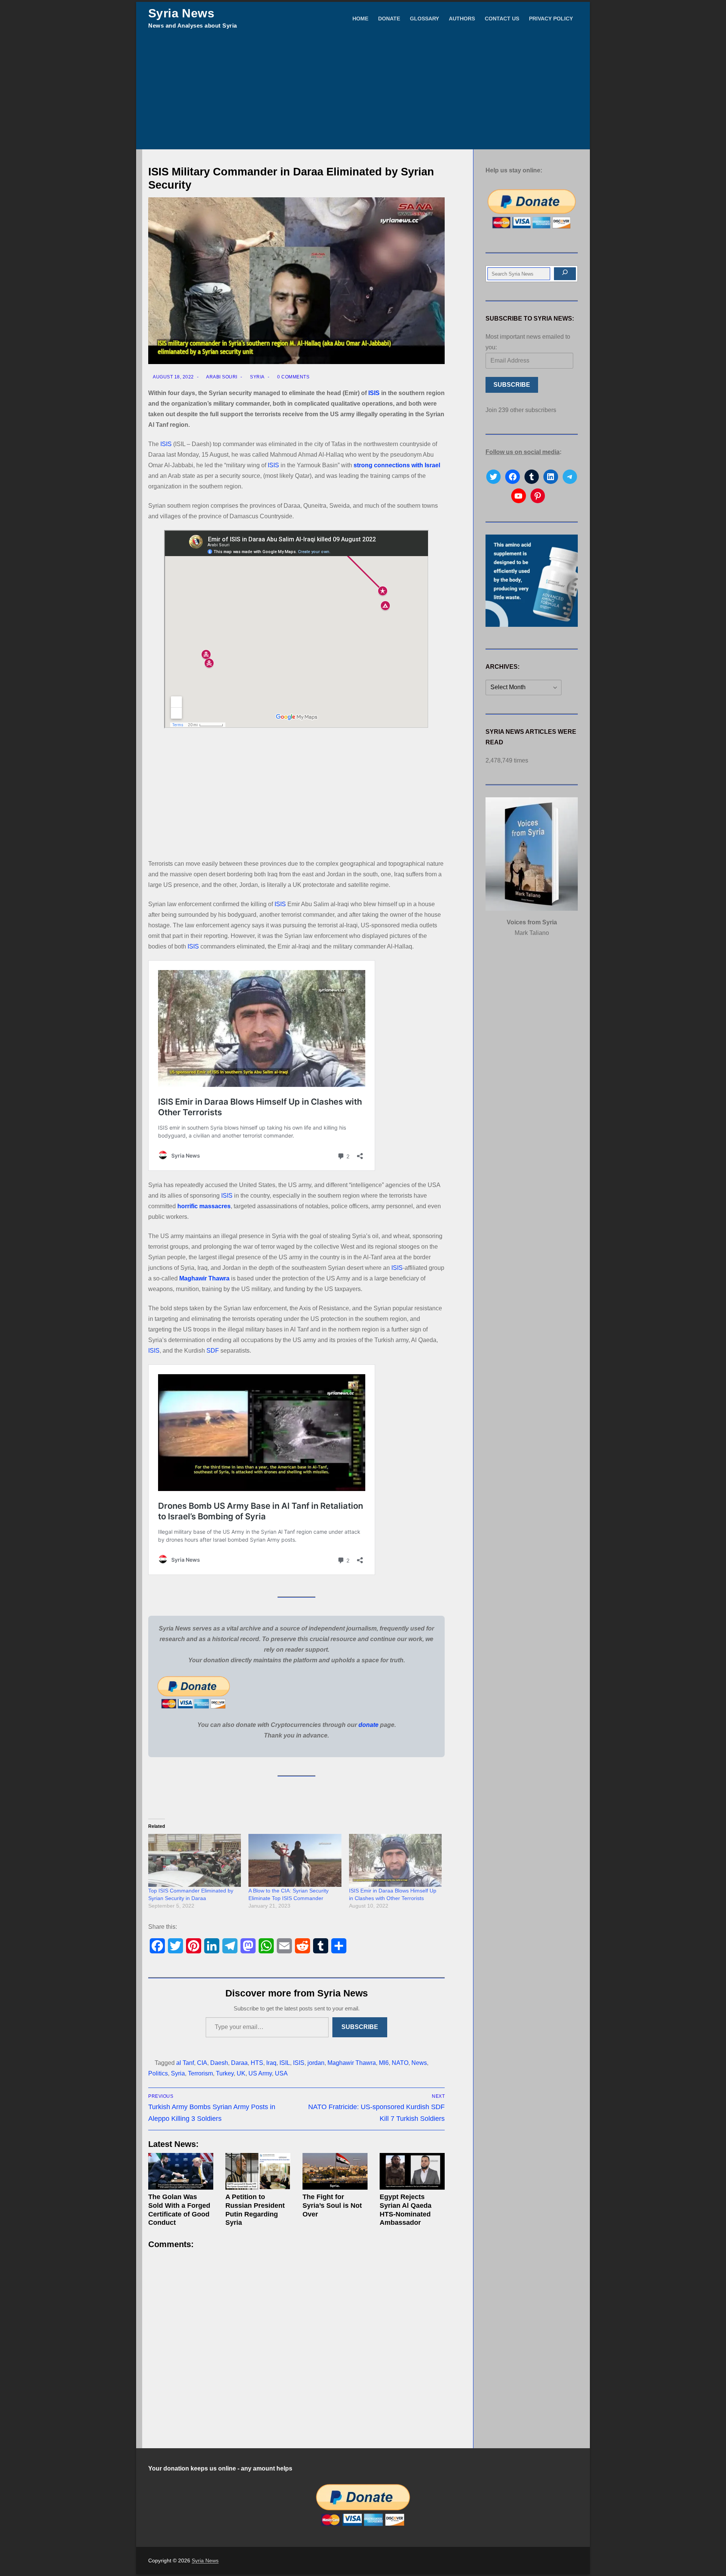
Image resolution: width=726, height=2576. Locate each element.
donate (368, 1725)
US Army (260, 2073)
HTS (257, 2063)
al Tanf (185, 2063)
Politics (158, 2073)
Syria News (181, 13)
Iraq (271, 2063)
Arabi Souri (221, 377)
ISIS (374, 393)
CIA (202, 2063)
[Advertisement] (363, 93)
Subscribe (360, 2027)
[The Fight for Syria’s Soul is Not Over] (335, 2171)
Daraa (239, 2063)
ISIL (285, 2063)
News (419, 2063)
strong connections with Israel (397, 465)
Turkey (225, 2073)
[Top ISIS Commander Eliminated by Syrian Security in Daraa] (195, 1860)
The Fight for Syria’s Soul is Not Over (332, 2206)
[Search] (565, 274)
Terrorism (200, 2073)
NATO (400, 2063)
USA (281, 2073)
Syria (257, 377)
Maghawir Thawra (204, 1278)
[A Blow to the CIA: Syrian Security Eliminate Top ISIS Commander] (295, 1860)
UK (241, 2073)
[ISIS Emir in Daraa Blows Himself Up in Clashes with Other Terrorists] (395, 1860)
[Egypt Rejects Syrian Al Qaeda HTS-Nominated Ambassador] (412, 2171)
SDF (213, 1351)
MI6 (384, 2063)
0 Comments (293, 377)
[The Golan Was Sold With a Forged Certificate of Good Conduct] (181, 2171)
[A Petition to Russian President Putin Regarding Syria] (258, 2171)
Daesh (219, 2063)
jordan (316, 2063)
